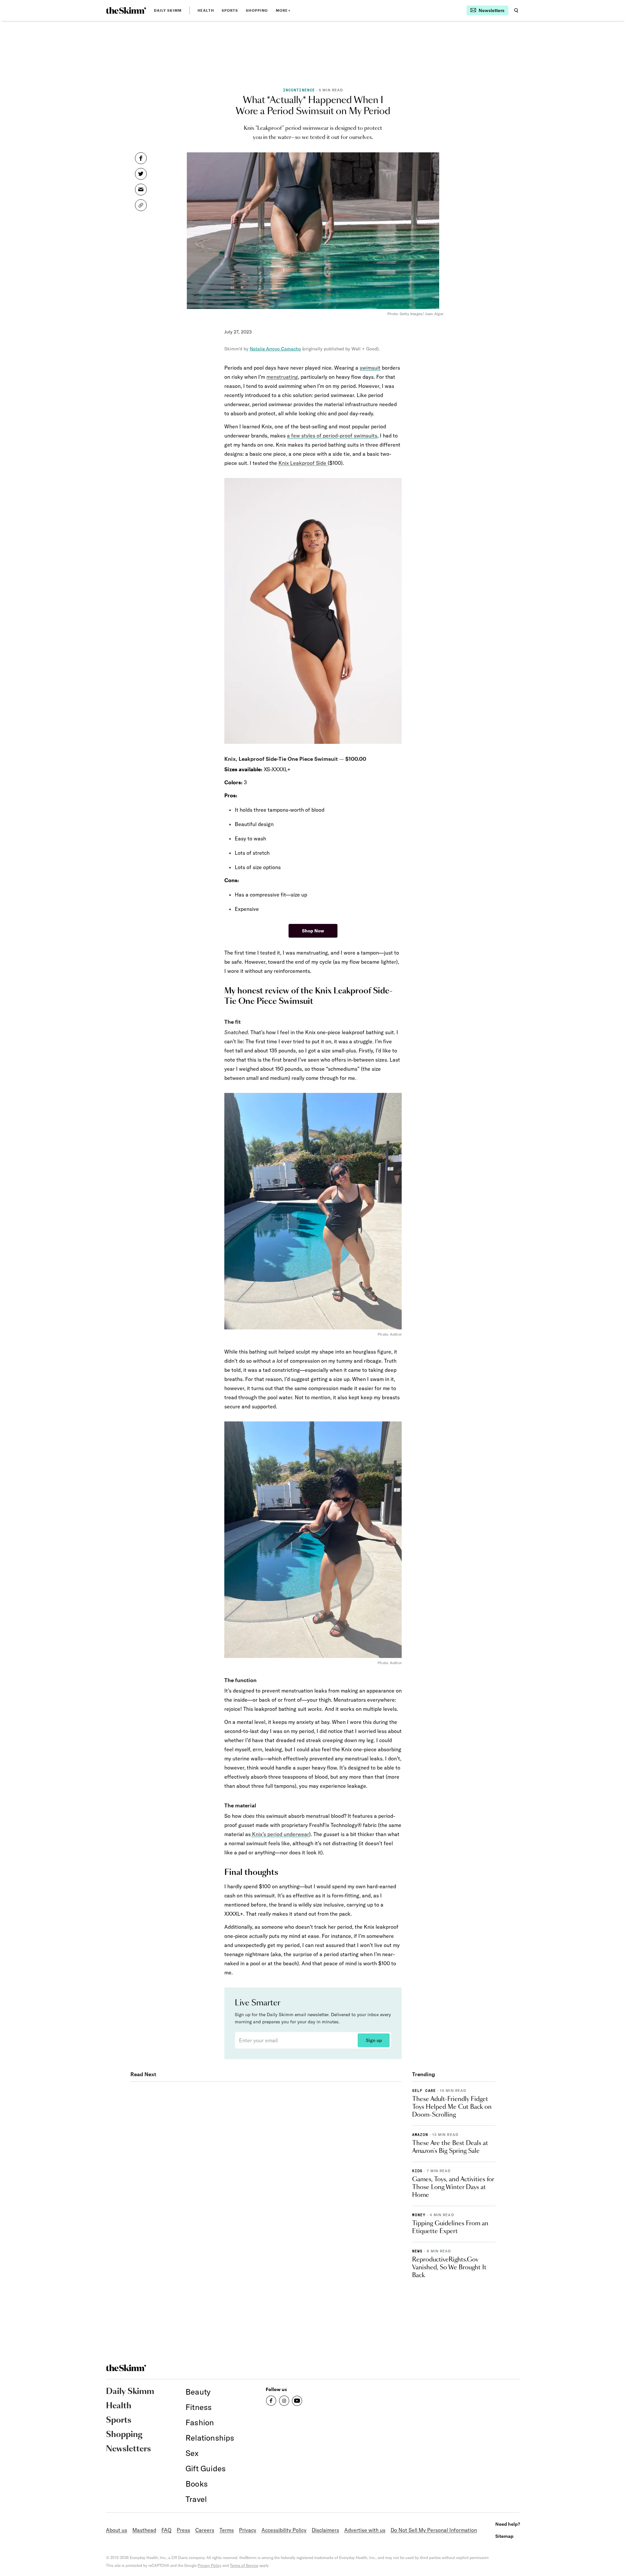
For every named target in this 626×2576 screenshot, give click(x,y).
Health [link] (206, 10)
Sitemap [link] (504, 2536)
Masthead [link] (144, 2530)
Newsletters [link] (128, 2449)
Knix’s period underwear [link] (280, 1834)
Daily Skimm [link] (168, 10)
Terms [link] (227, 2530)
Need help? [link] (508, 2524)
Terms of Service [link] (244, 2565)
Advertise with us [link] (365, 2530)
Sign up (374, 2040)
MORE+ (283, 10)
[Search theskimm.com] (516, 10)
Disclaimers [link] (325, 2530)
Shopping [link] (257, 10)
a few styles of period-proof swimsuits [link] (332, 436)
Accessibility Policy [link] (284, 2530)
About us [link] (117, 2530)
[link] (126, 10)
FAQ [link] (166, 2530)
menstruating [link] (282, 377)
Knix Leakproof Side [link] (303, 463)
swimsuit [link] (370, 368)
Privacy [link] (248, 2530)
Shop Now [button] (313, 931)
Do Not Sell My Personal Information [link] (434, 2530)
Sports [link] (230, 10)
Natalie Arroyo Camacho (275, 349)
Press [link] (183, 2530)
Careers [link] (205, 2530)
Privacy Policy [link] (209, 2565)
